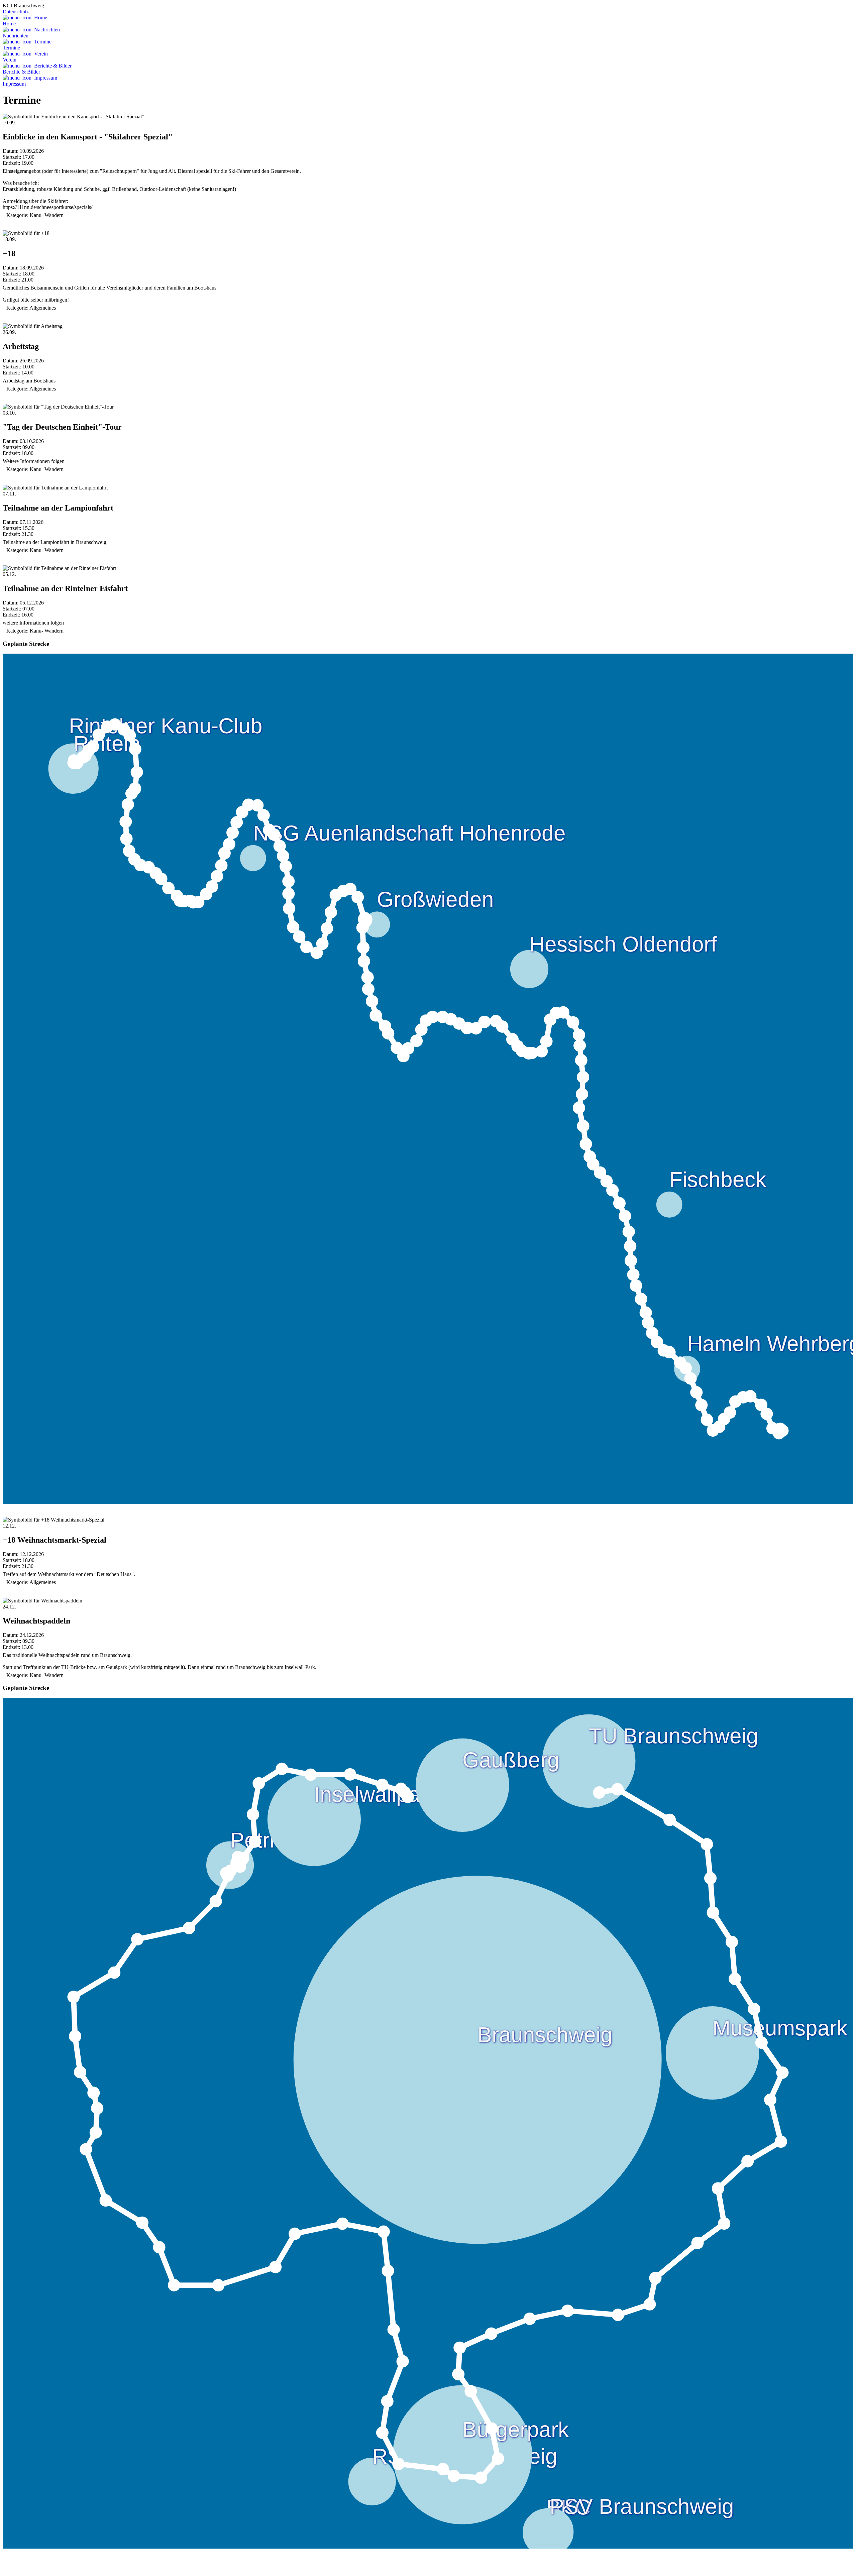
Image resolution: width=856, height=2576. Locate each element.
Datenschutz (16, 12)
